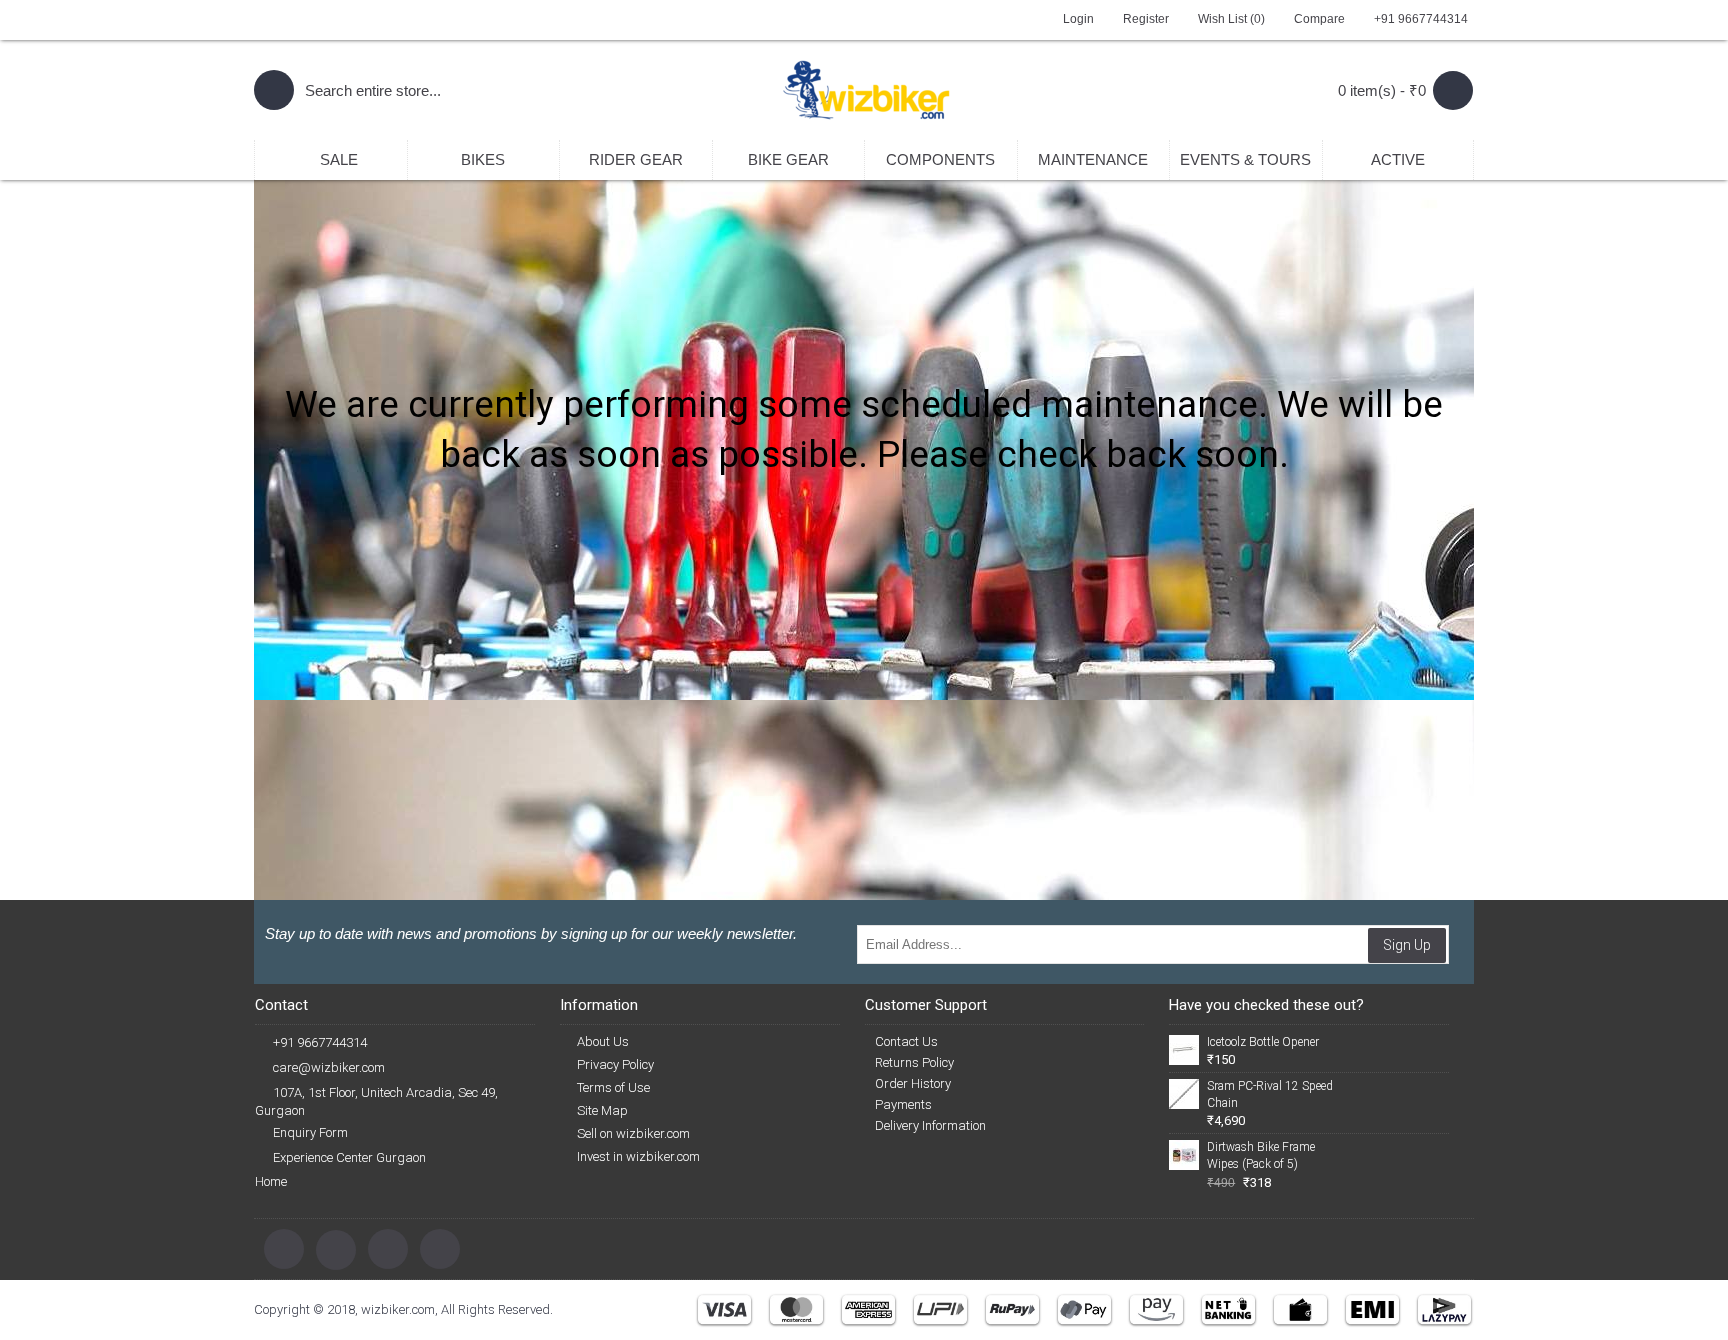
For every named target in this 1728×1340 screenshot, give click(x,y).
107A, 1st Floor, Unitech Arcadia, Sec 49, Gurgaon (376, 1101)
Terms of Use (613, 1087)
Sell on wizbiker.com (633, 1133)
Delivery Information (930, 1125)
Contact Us (906, 1041)
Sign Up (1407, 945)
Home (271, 1181)
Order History (913, 1083)
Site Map (602, 1110)
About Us (603, 1041)
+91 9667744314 (320, 1042)
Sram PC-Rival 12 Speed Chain (1270, 1094)
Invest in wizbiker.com (638, 1156)
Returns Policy (914, 1062)
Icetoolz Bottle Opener (1263, 1042)
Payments (903, 1104)
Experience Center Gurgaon (349, 1157)
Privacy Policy (615, 1064)
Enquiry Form (310, 1132)
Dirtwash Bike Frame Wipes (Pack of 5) (1261, 1155)
